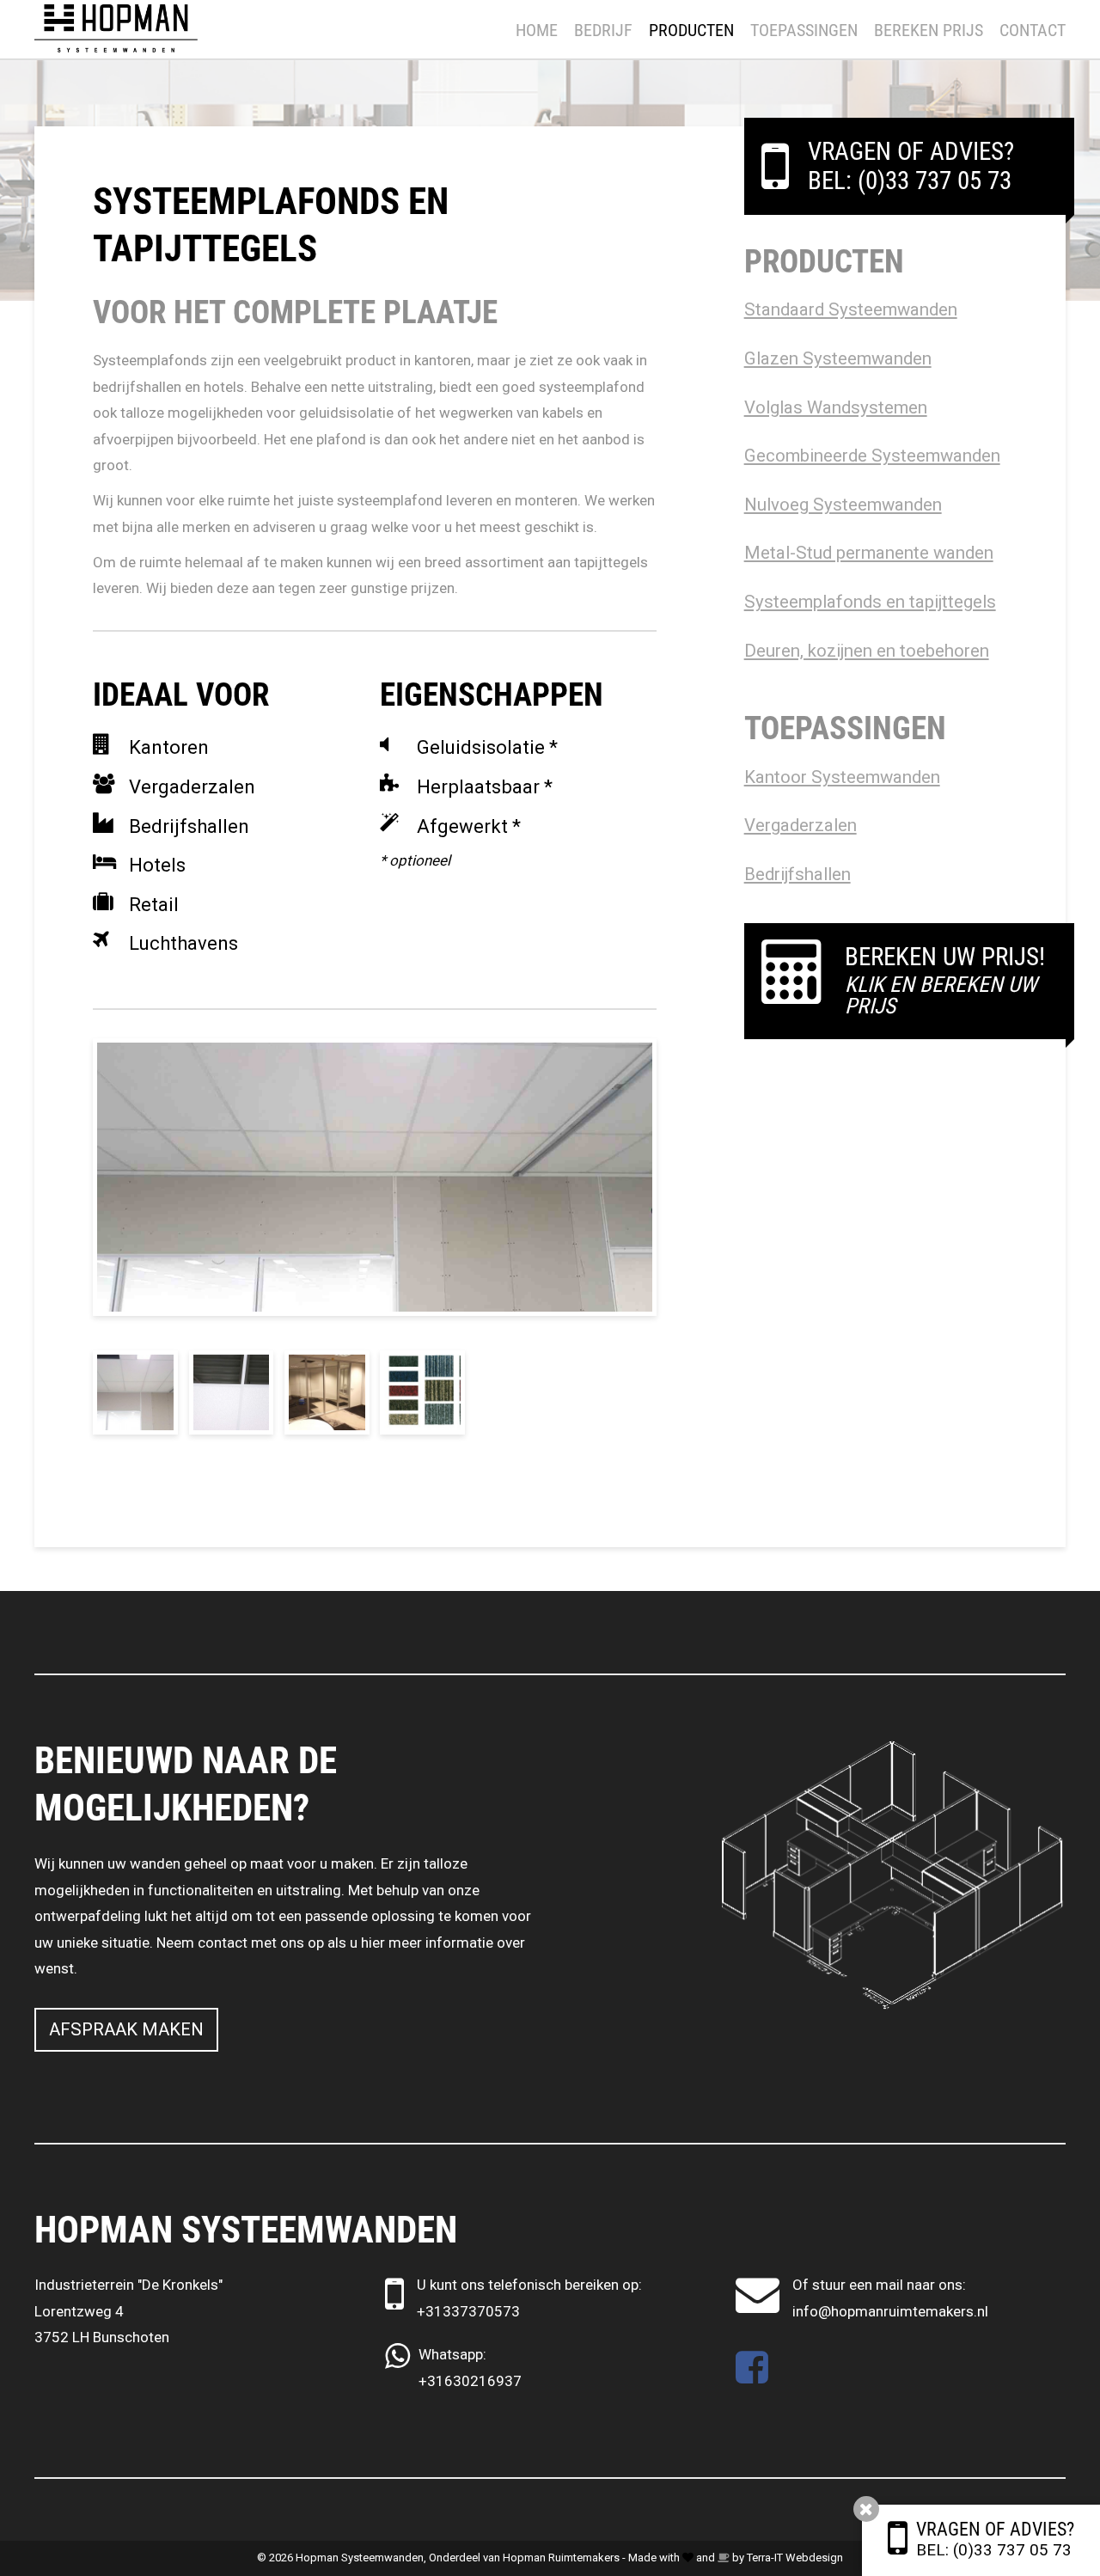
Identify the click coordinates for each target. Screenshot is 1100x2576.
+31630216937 (470, 2381)
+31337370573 (468, 2311)
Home (537, 30)
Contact (1033, 30)
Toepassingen (804, 30)
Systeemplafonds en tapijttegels (870, 602)
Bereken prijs (929, 30)
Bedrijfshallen (797, 874)
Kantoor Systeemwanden (842, 777)
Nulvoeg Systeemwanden (843, 505)
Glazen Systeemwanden (838, 358)
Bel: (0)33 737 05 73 (994, 2550)
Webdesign (814, 2558)
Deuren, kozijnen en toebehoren (867, 651)
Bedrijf (603, 30)
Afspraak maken (126, 2029)
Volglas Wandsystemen (836, 407)
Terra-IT (765, 2558)
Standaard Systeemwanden (851, 309)
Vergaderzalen (801, 825)
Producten (691, 30)
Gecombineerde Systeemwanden (872, 456)
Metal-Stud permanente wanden (869, 553)
